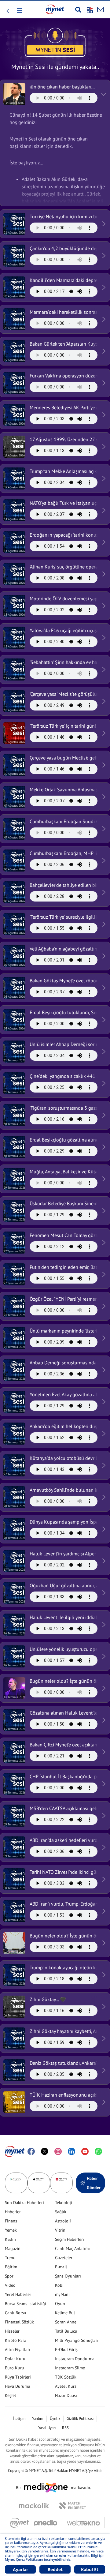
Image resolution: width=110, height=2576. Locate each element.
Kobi (59, 2285)
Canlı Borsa (15, 2313)
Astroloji (63, 2221)
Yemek (11, 2230)
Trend (10, 2258)
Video (10, 2285)
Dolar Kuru (15, 2359)
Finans (11, 2221)
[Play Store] (16, 2183)
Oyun (60, 2304)
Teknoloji (64, 2203)
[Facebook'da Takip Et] (31, 2151)
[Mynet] (19, 2523)
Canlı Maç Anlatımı (72, 2248)
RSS (65, 2428)
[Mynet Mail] (101, 9)
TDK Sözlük (66, 2377)
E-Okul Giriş (66, 2349)
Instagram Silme (70, 2368)
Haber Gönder (94, 2183)
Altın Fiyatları (18, 2349)
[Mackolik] (37, 2506)
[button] (19, 11)
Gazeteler (64, 2258)
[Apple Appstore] (39, 2183)
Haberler (13, 2212)
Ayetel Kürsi (66, 2386)
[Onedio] (48, 2523)
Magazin (13, 2248)
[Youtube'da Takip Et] (85, 2151)
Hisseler (12, 2331)
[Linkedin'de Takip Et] (71, 2151)
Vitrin (60, 2230)
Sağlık (61, 2212)
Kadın (10, 2239)
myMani (62, 2294)
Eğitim (11, 2267)
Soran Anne (66, 2322)
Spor (9, 2276)
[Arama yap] (78, 9)
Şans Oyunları (68, 2276)
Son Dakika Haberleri (24, 2203)
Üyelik (55, 2419)
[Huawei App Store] (61, 2183)
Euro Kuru (15, 2368)
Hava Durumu (18, 2386)
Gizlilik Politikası (80, 2419)
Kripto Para (16, 2340)
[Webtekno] (84, 2523)
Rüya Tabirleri (18, 2377)
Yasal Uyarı (47, 2428)
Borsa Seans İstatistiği (26, 2304)
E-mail (61, 2267)
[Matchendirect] (73, 2506)
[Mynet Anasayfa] (55, 9)
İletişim (19, 2419)
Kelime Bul (65, 2313)
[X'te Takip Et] (45, 2151)
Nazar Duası (66, 2395)
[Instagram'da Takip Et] (58, 2151)
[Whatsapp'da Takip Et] (98, 2151)
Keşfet (11, 2395)
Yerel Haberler (18, 2294)
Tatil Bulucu (66, 2331)
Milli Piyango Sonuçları (77, 2340)
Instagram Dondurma (75, 2359)
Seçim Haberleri (70, 2239)
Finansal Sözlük (19, 2322)
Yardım (38, 2419)
